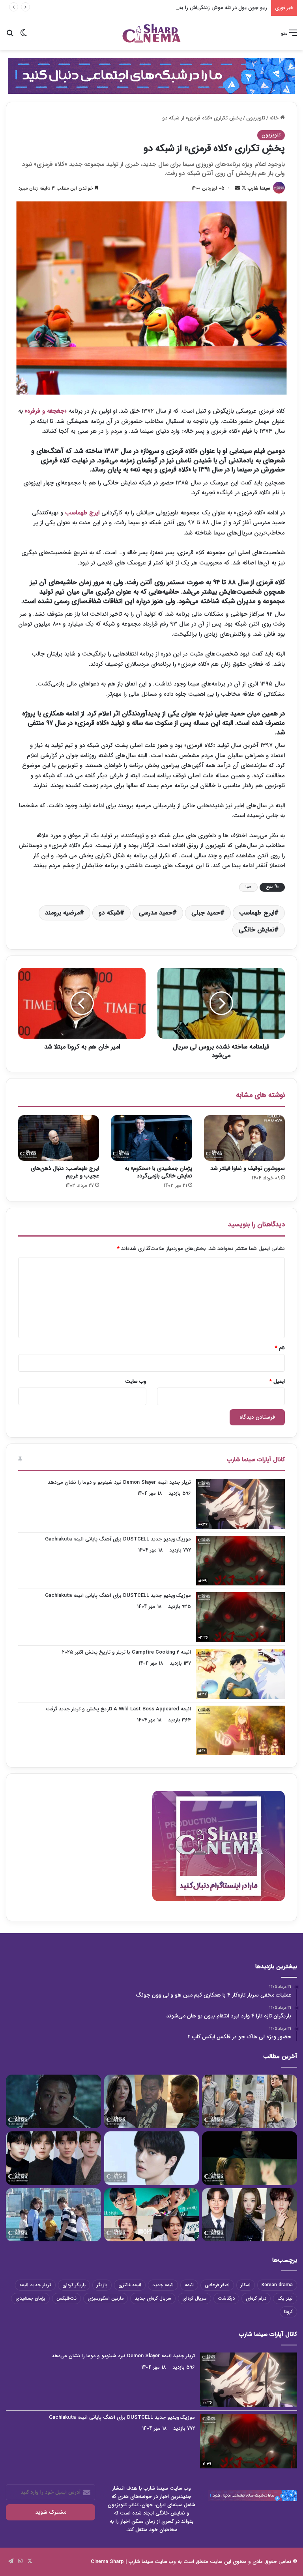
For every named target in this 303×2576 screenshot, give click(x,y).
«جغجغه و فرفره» (46, 411)
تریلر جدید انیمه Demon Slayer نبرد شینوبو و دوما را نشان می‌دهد (119, 1482)
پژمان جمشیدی (30, 2298)
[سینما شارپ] (151, 75)
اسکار (246, 2285)
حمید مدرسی (156, 913)
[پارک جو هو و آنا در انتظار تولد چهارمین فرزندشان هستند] (53, 2215)
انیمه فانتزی (130, 2285)
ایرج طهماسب (82, 513)
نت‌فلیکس (66, 2298)
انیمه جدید (163, 2285)
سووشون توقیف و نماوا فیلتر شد (248, 1168)
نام (280, 1348)
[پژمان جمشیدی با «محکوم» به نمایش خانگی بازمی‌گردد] (151, 1138)
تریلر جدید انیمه (35, 2285)
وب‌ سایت (136, 1381)
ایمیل (277, 1381)
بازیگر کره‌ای (74, 2285)
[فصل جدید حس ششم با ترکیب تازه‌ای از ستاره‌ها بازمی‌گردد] (152, 2215)
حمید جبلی (206, 913)
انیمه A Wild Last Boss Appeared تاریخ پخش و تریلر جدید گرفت (118, 1709)
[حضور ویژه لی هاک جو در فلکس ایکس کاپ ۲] (53, 2101)
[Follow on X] (243, 188)
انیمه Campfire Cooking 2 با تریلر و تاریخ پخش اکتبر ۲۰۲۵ (126, 1652)
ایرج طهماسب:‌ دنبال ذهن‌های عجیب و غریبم (65, 1172)
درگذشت (226, 2298)
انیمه (189, 2285)
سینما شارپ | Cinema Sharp (122, 2562)
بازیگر (102, 2285)
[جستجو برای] (10, 36)
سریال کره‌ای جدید (153, 2298)
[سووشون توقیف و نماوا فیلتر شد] (244, 1138)
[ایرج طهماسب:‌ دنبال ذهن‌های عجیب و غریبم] (59, 1138)
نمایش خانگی (256, 930)
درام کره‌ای (256, 2298)
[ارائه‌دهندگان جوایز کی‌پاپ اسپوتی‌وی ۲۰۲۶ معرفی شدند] (53, 2158)
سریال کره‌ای (195, 2298)
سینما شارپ (259, 188)
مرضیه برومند (62, 913)
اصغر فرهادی (217, 2285)
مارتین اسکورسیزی (106, 2298)
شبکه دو (109, 913)
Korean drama (277, 2285)
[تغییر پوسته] (24, 36)
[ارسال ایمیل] (238, 188)
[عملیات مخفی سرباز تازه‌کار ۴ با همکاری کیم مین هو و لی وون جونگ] (250, 2101)
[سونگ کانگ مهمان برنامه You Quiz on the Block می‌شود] (152, 2158)
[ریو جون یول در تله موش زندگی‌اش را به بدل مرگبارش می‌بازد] (250, 2158)
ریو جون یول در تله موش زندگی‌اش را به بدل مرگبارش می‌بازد (201, 8)
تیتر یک (285, 2298)
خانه (275, 118)
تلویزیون (256, 118)
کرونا (288, 2312)
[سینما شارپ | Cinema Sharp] (151, 33)
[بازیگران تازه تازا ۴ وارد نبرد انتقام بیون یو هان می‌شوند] (152, 2101)
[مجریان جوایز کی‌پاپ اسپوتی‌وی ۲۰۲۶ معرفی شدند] (250, 2215)
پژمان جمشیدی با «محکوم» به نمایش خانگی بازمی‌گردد (158, 1172)
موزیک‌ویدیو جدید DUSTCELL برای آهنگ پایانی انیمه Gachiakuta (118, 1539)
